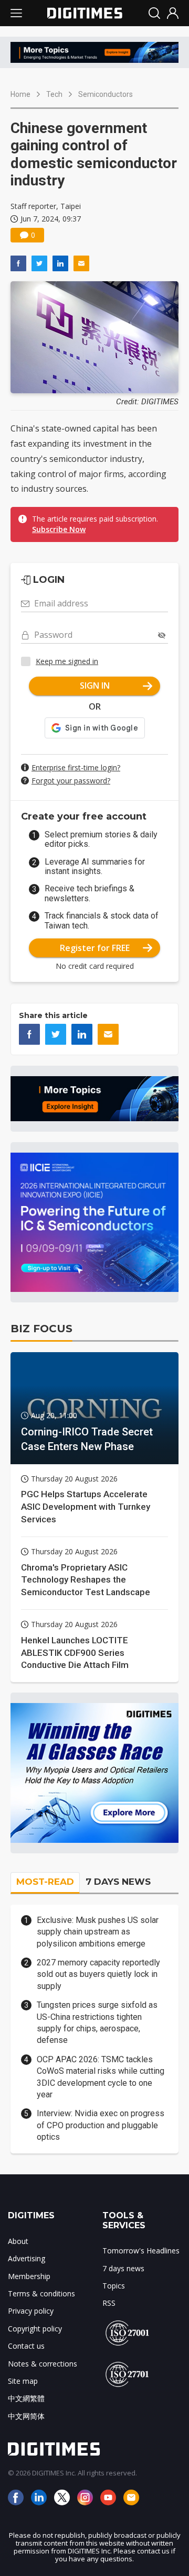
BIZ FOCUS (41, 1329)
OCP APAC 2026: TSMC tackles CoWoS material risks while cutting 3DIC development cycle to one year (101, 2077)
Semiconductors (106, 94)
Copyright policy (35, 2329)
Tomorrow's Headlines (141, 2251)
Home (20, 94)
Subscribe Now (59, 529)
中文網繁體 (26, 2398)
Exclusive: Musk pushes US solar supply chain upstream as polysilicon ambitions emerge (98, 1932)
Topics (114, 2286)
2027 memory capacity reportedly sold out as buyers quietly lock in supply (98, 1974)
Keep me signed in (67, 661)
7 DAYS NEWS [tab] (118, 1882)
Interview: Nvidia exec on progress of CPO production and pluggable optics (101, 2125)
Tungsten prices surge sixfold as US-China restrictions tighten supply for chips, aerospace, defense (97, 2022)
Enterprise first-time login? (76, 767)
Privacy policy (31, 2311)
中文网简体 (26, 2416)
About (18, 2241)
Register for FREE (95, 948)
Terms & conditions (41, 2293)
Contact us (26, 2346)
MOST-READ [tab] (45, 1882)
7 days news (123, 2268)
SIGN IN (95, 686)
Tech (54, 94)
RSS (109, 2303)
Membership (29, 2276)
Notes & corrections (43, 2364)
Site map (23, 2381)
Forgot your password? (71, 781)
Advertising (27, 2258)
